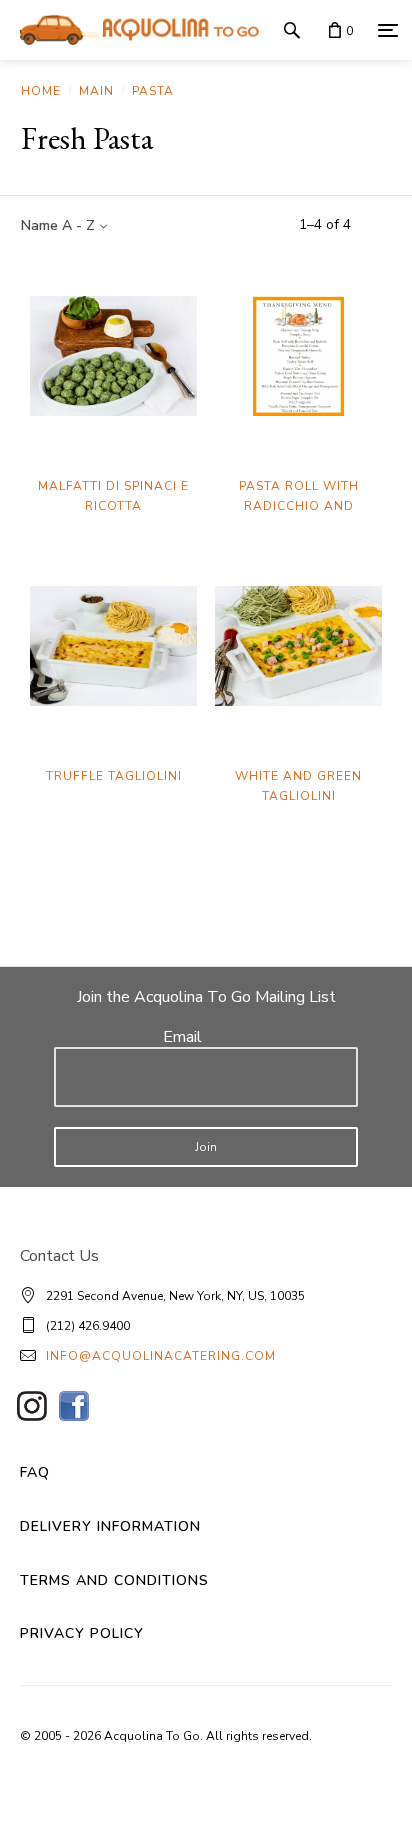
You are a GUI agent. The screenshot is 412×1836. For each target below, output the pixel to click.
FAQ (35, 1472)
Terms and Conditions (114, 1580)
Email (182, 1037)
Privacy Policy (82, 1633)
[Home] (134, 30)
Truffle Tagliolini (114, 776)
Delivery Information (110, 1526)
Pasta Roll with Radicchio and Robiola (299, 506)
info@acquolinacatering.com (161, 1356)
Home (41, 91)
